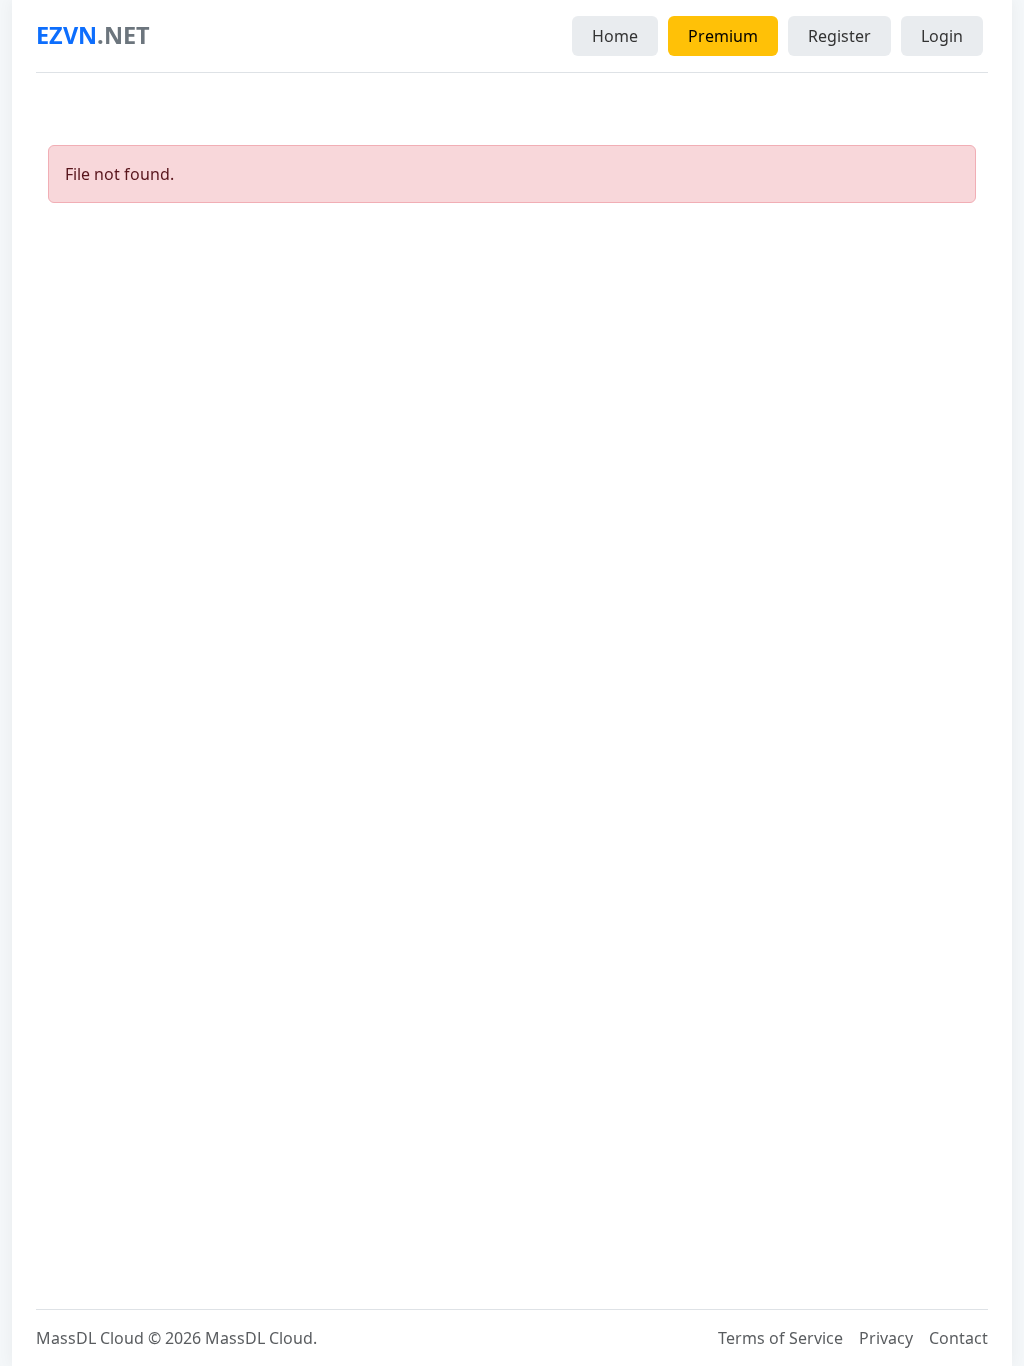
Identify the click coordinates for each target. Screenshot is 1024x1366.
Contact (958, 1338)
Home (615, 36)
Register (839, 36)
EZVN (93, 35)
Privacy (886, 1338)
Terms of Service (780, 1338)
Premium (723, 36)
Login (942, 36)
